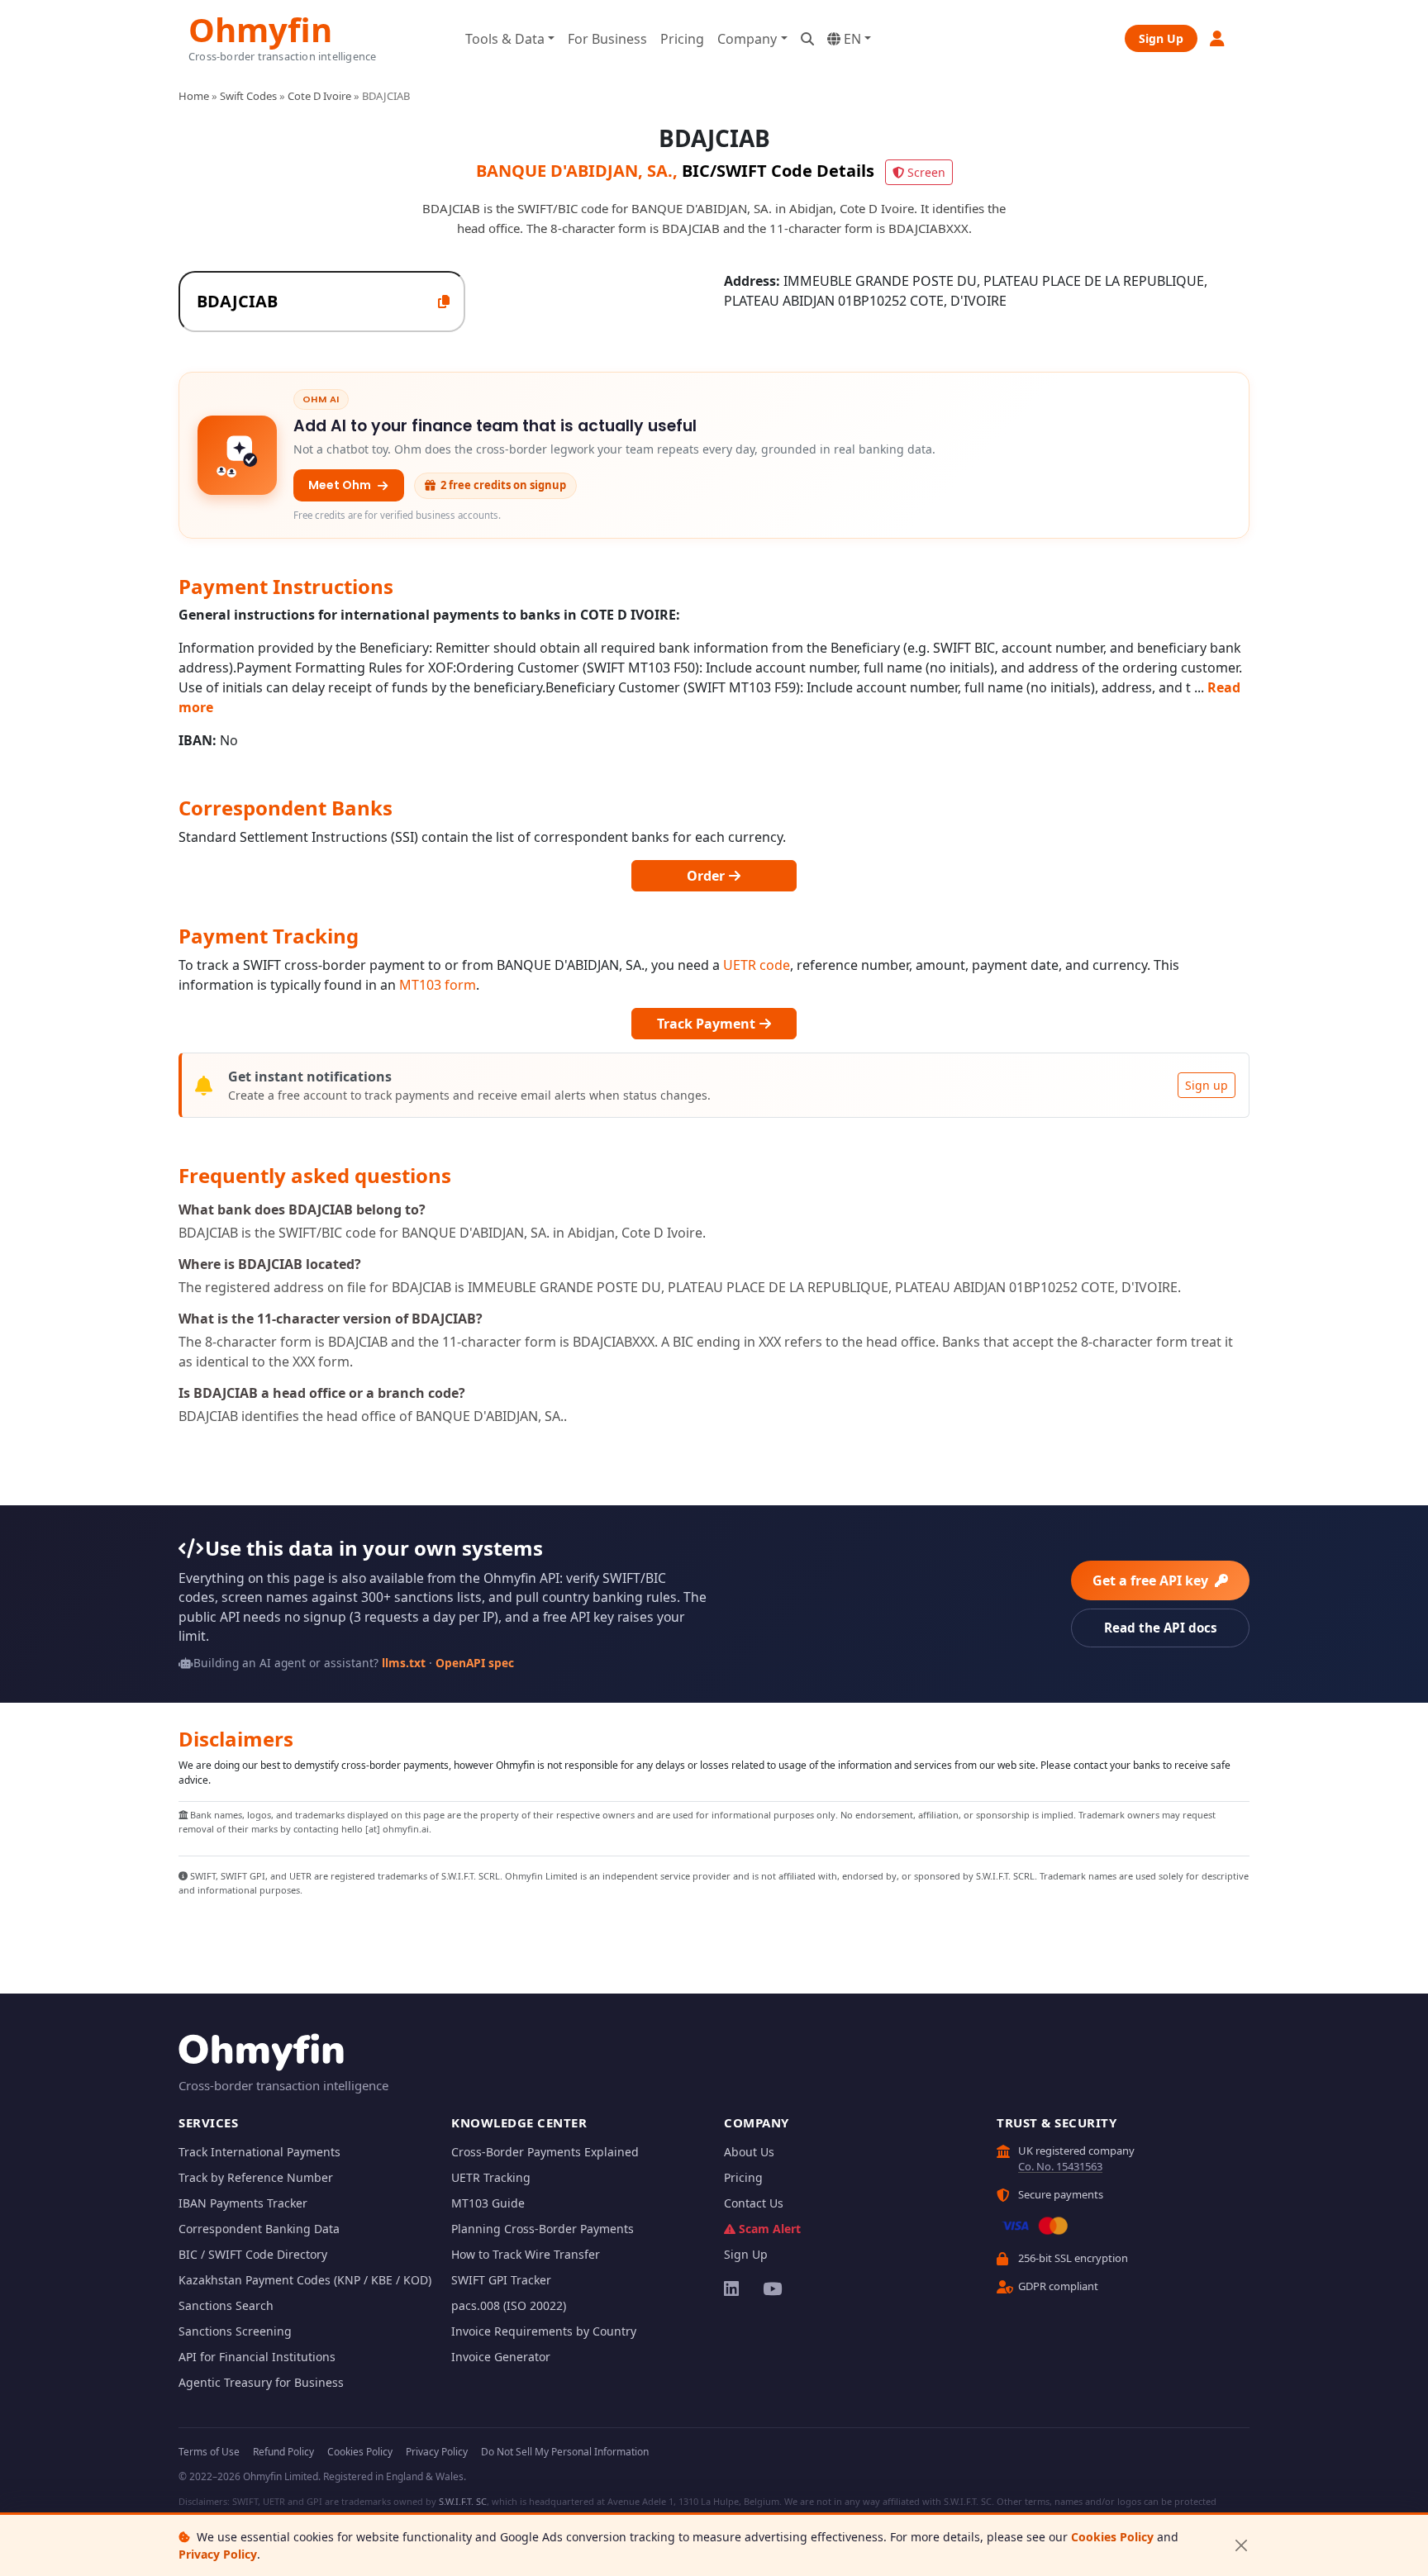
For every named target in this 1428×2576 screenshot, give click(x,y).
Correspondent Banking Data (259, 2229)
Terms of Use (209, 2452)
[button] (1218, 38)
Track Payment (708, 1024)
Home (194, 96)
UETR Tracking (491, 2177)
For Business (607, 39)
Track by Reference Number (256, 2177)
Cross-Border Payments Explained (545, 2152)
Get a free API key (1152, 1580)
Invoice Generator (501, 2357)
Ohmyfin (260, 28)
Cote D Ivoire (319, 96)
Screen (926, 172)
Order (707, 876)
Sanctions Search (226, 2305)
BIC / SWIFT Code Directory (253, 2254)
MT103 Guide (488, 2203)
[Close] (1241, 2546)
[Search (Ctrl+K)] (807, 39)
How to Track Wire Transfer (526, 2254)
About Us (749, 2152)
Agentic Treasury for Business (261, 2382)
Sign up (1207, 1085)
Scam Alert (770, 2229)
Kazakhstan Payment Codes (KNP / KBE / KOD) (305, 2280)
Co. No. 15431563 (1060, 2166)
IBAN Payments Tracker (243, 2203)
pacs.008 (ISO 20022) (509, 2305)
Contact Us (754, 2203)
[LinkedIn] (733, 2288)
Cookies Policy (1112, 2537)
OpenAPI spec (475, 1663)
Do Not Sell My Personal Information (565, 2452)
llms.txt (404, 1663)
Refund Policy (283, 2452)
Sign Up (1161, 38)
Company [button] (747, 39)
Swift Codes (248, 96)
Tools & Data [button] (505, 39)
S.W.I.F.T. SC (463, 2501)
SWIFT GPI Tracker (501, 2280)
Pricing (682, 39)
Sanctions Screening (235, 2331)
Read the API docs (1161, 1628)
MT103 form (438, 985)
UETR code (757, 965)
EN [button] (851, 39)
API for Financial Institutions (257, 2357)
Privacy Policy (218, 2554)
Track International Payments (259, 2152)
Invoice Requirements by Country (544, 2331)
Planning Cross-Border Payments (543, 2229)
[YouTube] (771, 2288)
